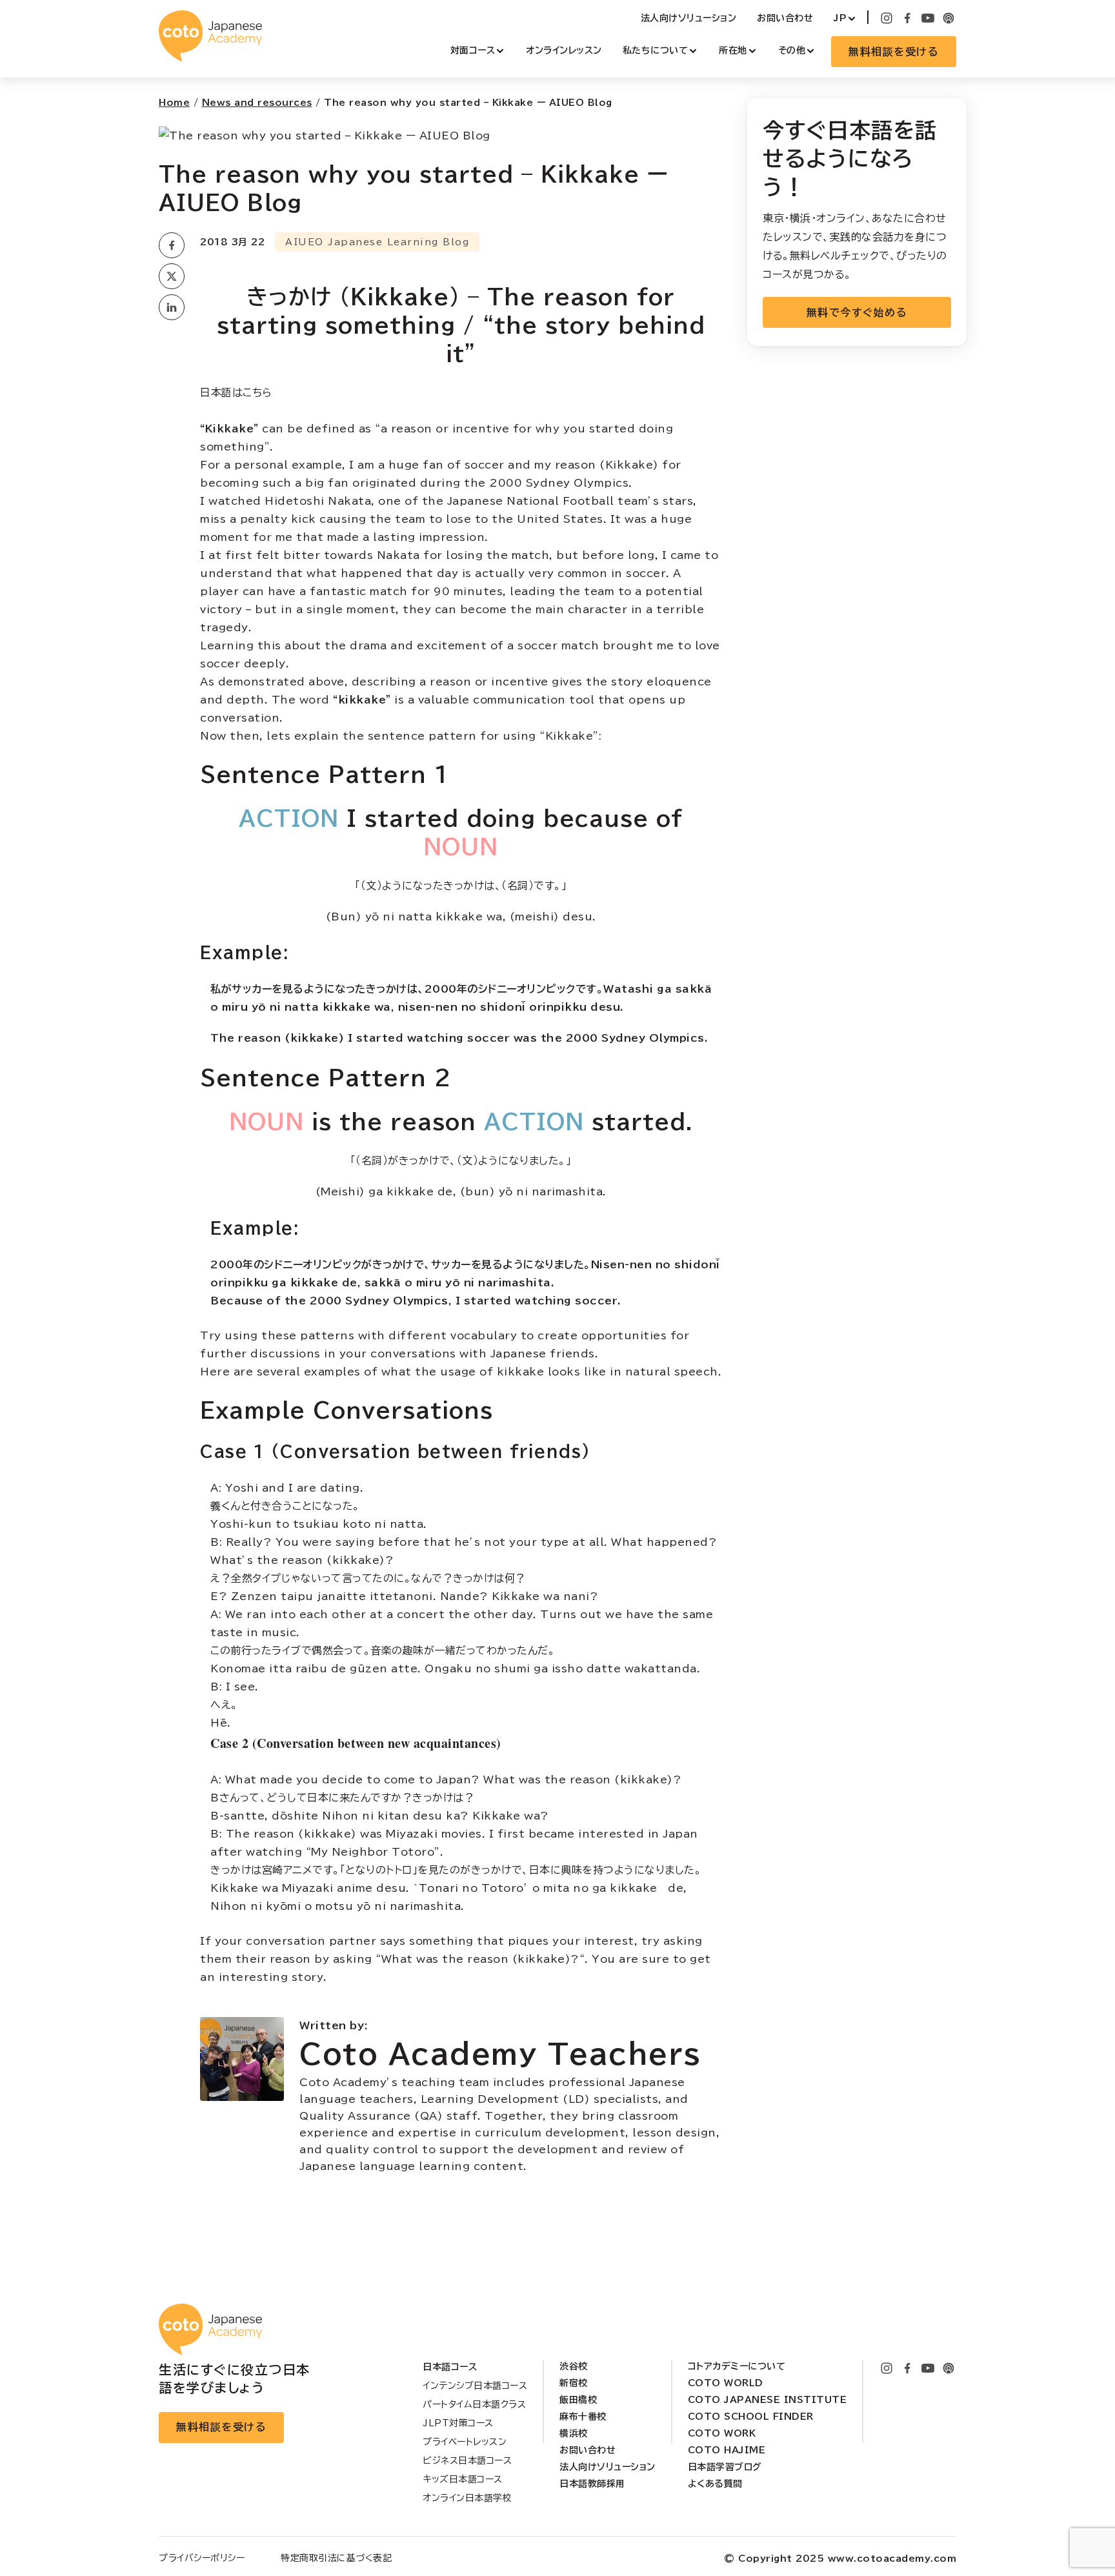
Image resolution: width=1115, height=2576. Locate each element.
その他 (792, 50)
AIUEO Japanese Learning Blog (377, 242)
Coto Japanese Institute (768, 2400)
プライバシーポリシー (202, 2558)
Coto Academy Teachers (500, 2054)
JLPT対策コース (458, 2423)
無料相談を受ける (894, 52)
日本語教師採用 (592, 2484)
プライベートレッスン (465, 2442)
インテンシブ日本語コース (475, 2386)
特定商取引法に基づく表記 (336, 2558)
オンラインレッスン (564, 50)
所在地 (733, 50)
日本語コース (450, 2367)
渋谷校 (574, 2366)
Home (174, 103)
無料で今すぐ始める (857, 312)
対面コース (473, 50)
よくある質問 (715, 2484)
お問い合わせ (785, 18)
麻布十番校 (583, 2417)
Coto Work (722, 2433)
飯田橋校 (578, 2400)
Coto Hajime (727, 2450)
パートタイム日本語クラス (474, 2404)
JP (840, 18)
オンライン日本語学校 (467, 2498)
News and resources (257, 103)
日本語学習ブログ (725, 2467)
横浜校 (574, 2433)
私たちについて (656, 50)
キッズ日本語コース (463, 2479)
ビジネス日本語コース (467, 2460)
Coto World (726, 2383)
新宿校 (574, 2383)
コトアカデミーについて (737, 2366)
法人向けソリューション (689, 18)
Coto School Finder (751, 2417)
